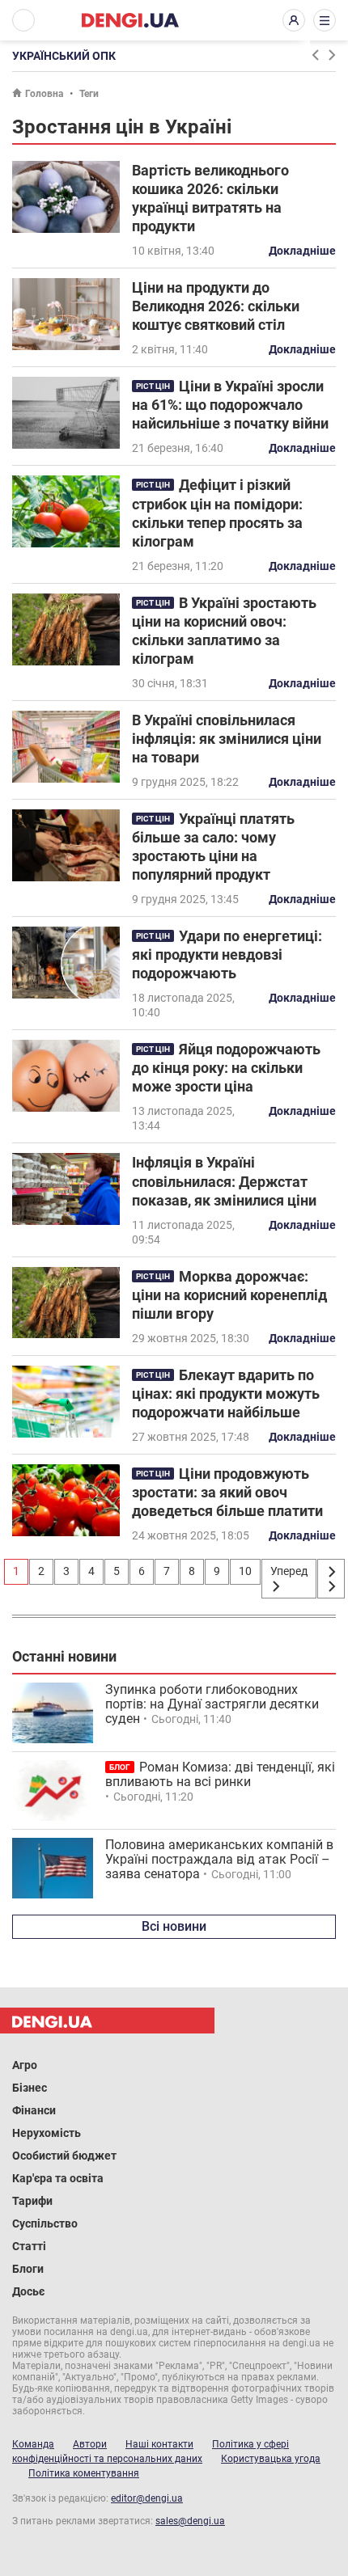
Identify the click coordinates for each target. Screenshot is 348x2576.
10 (245, 1571)
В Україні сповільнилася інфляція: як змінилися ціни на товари (227, 739)
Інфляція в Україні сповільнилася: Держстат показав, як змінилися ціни (224, 1181)
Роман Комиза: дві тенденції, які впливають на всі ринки (220, 1774)
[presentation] (315, 55)
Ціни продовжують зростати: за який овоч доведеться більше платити (227, 1492)
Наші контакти (159, 2444)
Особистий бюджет (64, 2156)
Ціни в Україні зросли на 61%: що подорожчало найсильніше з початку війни (230, 405)
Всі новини (174, 1926)
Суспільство (45, 2223)
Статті (29, 2246)
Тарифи (32, 2201)
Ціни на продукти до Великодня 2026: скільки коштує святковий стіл (216, 306)
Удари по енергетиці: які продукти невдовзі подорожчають (227, 954)
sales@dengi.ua (190, 2521)
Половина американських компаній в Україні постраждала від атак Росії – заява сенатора (219, 1859)
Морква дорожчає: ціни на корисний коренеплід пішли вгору (229, 1295)
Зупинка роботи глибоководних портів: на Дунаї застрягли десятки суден (212, 1704)
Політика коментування (84, 2473)
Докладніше (302, 251)
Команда (33, 2444)
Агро (25, 2065)
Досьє (28, 2291)
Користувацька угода (271, 2459)
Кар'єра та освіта (58, 2178)
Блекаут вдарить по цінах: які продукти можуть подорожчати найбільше (226, 1394)
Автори (90, 2444)
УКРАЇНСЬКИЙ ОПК (64, 56)
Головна (44, 94)
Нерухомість (47, 2133)
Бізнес (30, 2088)
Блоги (28, 2269)
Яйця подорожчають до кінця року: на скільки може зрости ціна (226, 1068)
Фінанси (34, 2110)
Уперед (289, 1571)
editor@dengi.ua (147, 2498)
